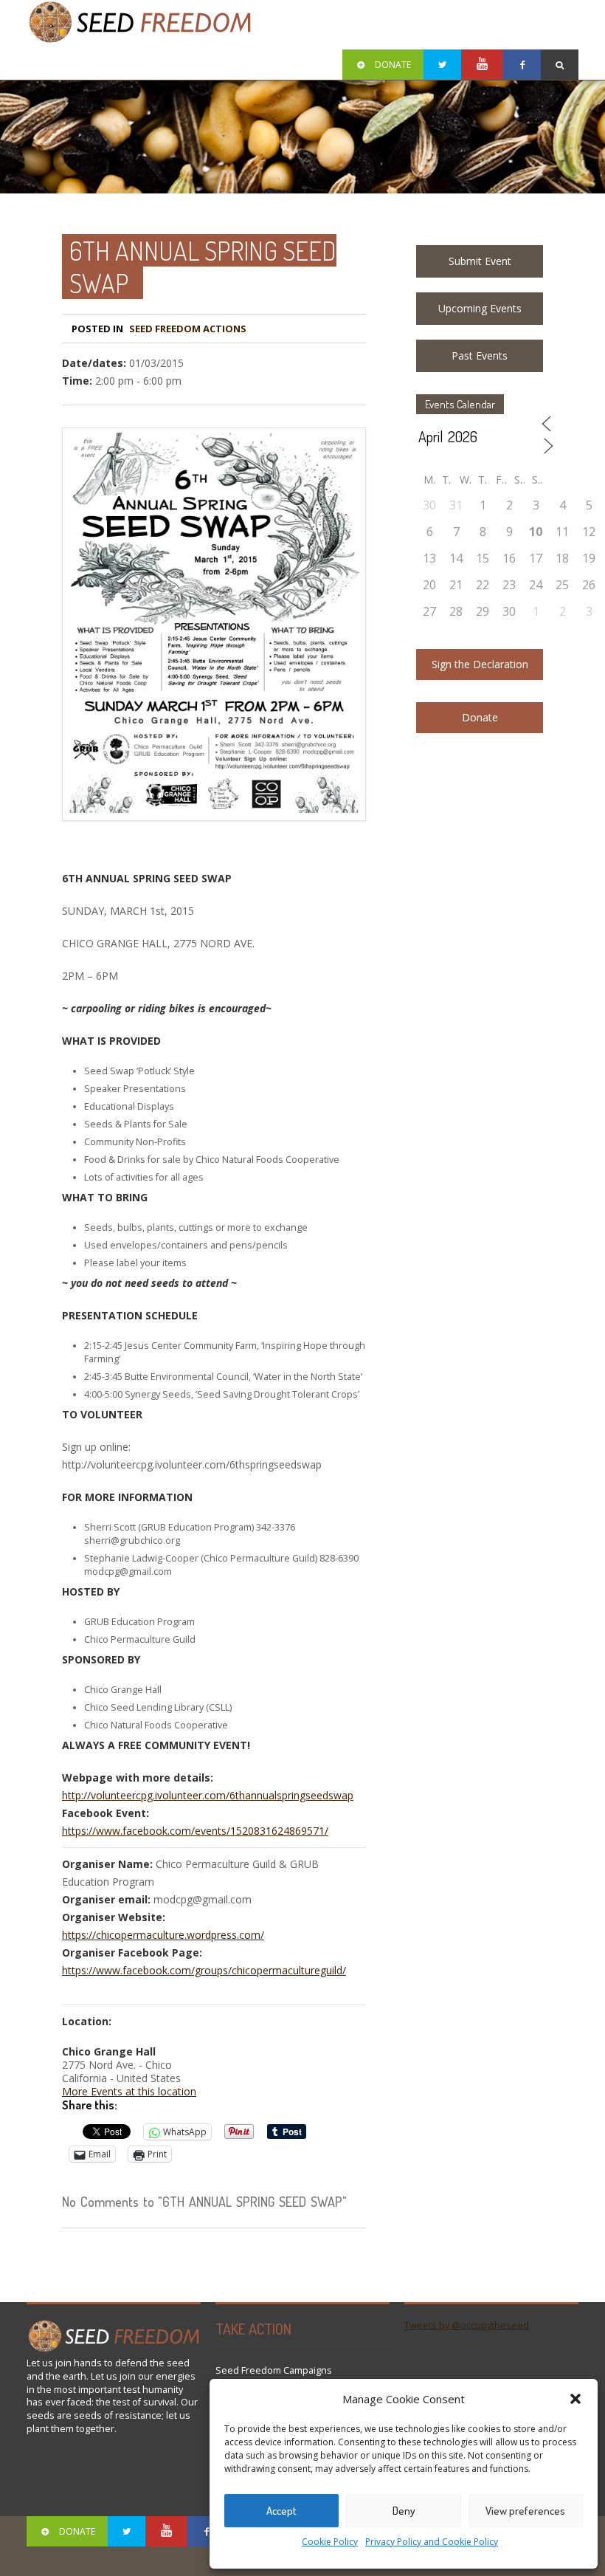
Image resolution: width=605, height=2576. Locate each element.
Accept (281, 2511)
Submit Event (480, 261)
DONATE (393, 65)
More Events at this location (129, 2091)
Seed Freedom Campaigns (274, 2370)
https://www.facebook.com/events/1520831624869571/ (195, 1831)
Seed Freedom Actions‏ (188, 329)
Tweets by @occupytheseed (467, 2325)
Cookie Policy (330, 2542)
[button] (575, 2399)
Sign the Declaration (480, 664)
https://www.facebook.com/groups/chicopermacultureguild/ (204, 1970)
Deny (404, 2511)
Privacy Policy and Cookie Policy (432, 2542)
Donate (480, 717)
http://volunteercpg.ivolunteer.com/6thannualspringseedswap (208, 1795)
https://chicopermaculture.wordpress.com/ (163, 1935)
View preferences (525, 2511)
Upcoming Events (480, 308)
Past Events (480, 356)
